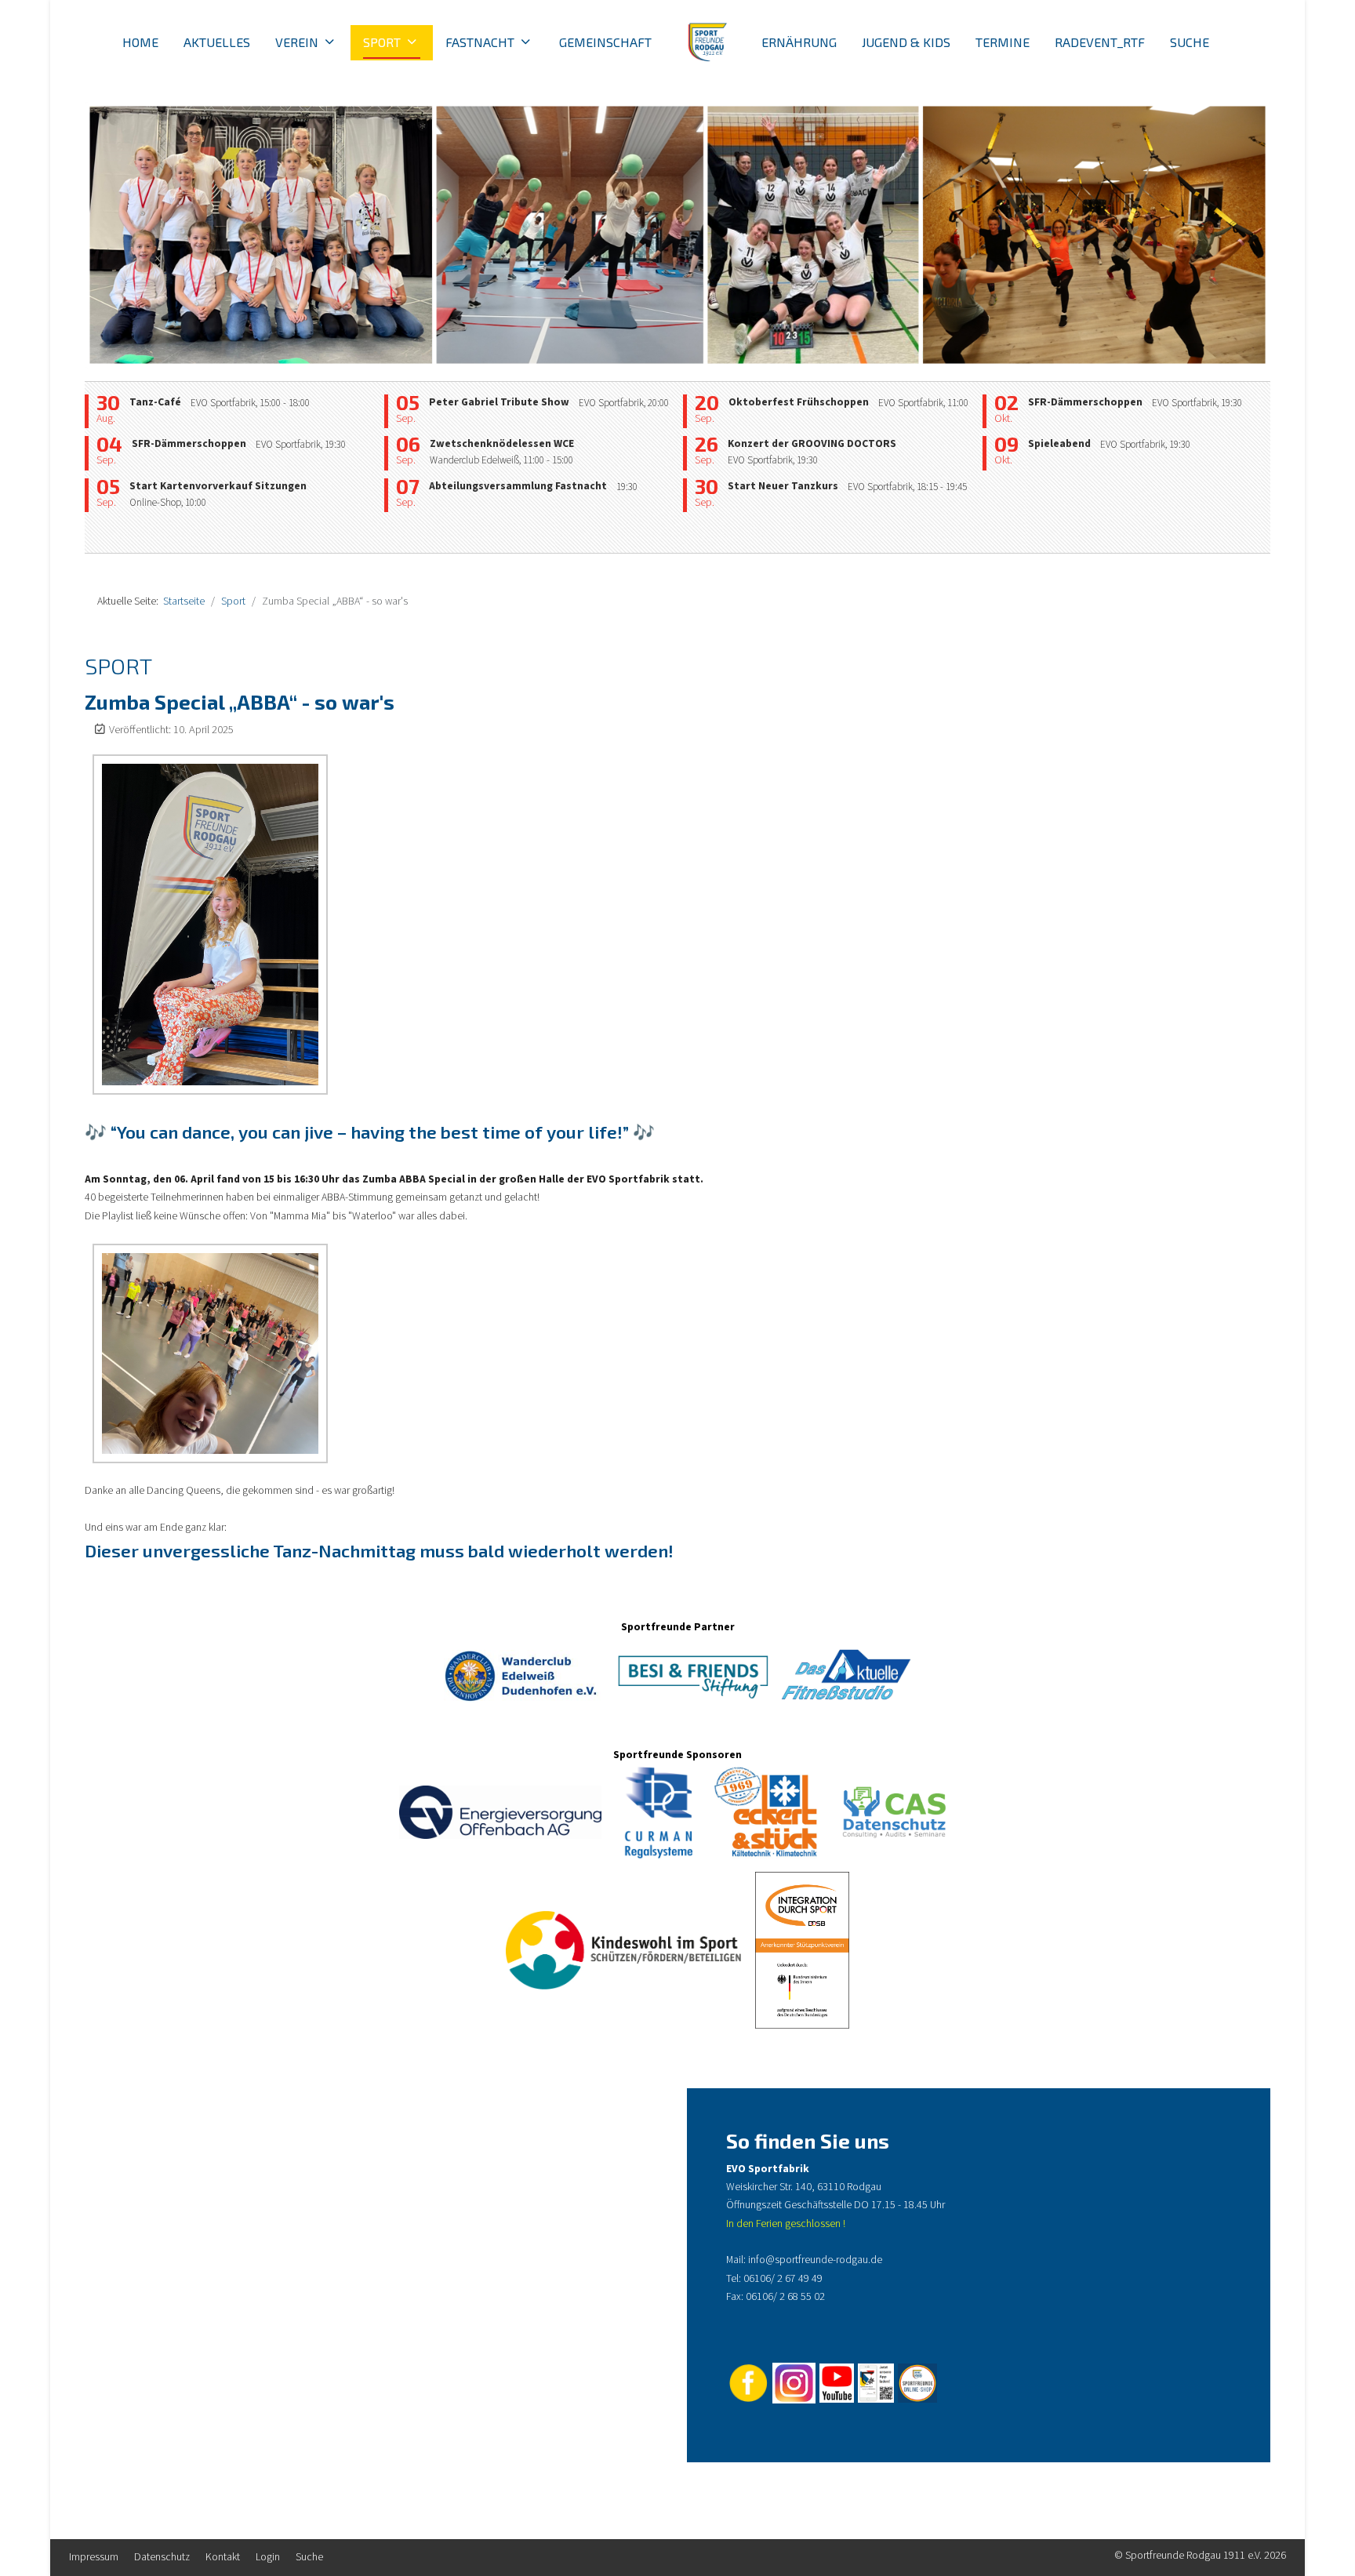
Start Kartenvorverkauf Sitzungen (218, 486)
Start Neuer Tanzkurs (783, 486)
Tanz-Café (155, 402)
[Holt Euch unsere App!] (875, 2382)
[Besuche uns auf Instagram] (794, 2382)
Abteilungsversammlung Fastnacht (518, 486)
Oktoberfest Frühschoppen (799, 402)
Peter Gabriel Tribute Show (499, 402)
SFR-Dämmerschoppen (189, 444)
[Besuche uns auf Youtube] (837, 2382)
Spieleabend (1059, 444)
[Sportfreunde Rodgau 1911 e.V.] (707, 43)
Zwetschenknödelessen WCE (502, 444)
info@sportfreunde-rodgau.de (815, 2260)
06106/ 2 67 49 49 (783, 2279)
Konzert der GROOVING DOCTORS (812, 444)
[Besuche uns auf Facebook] (749, 2382)
